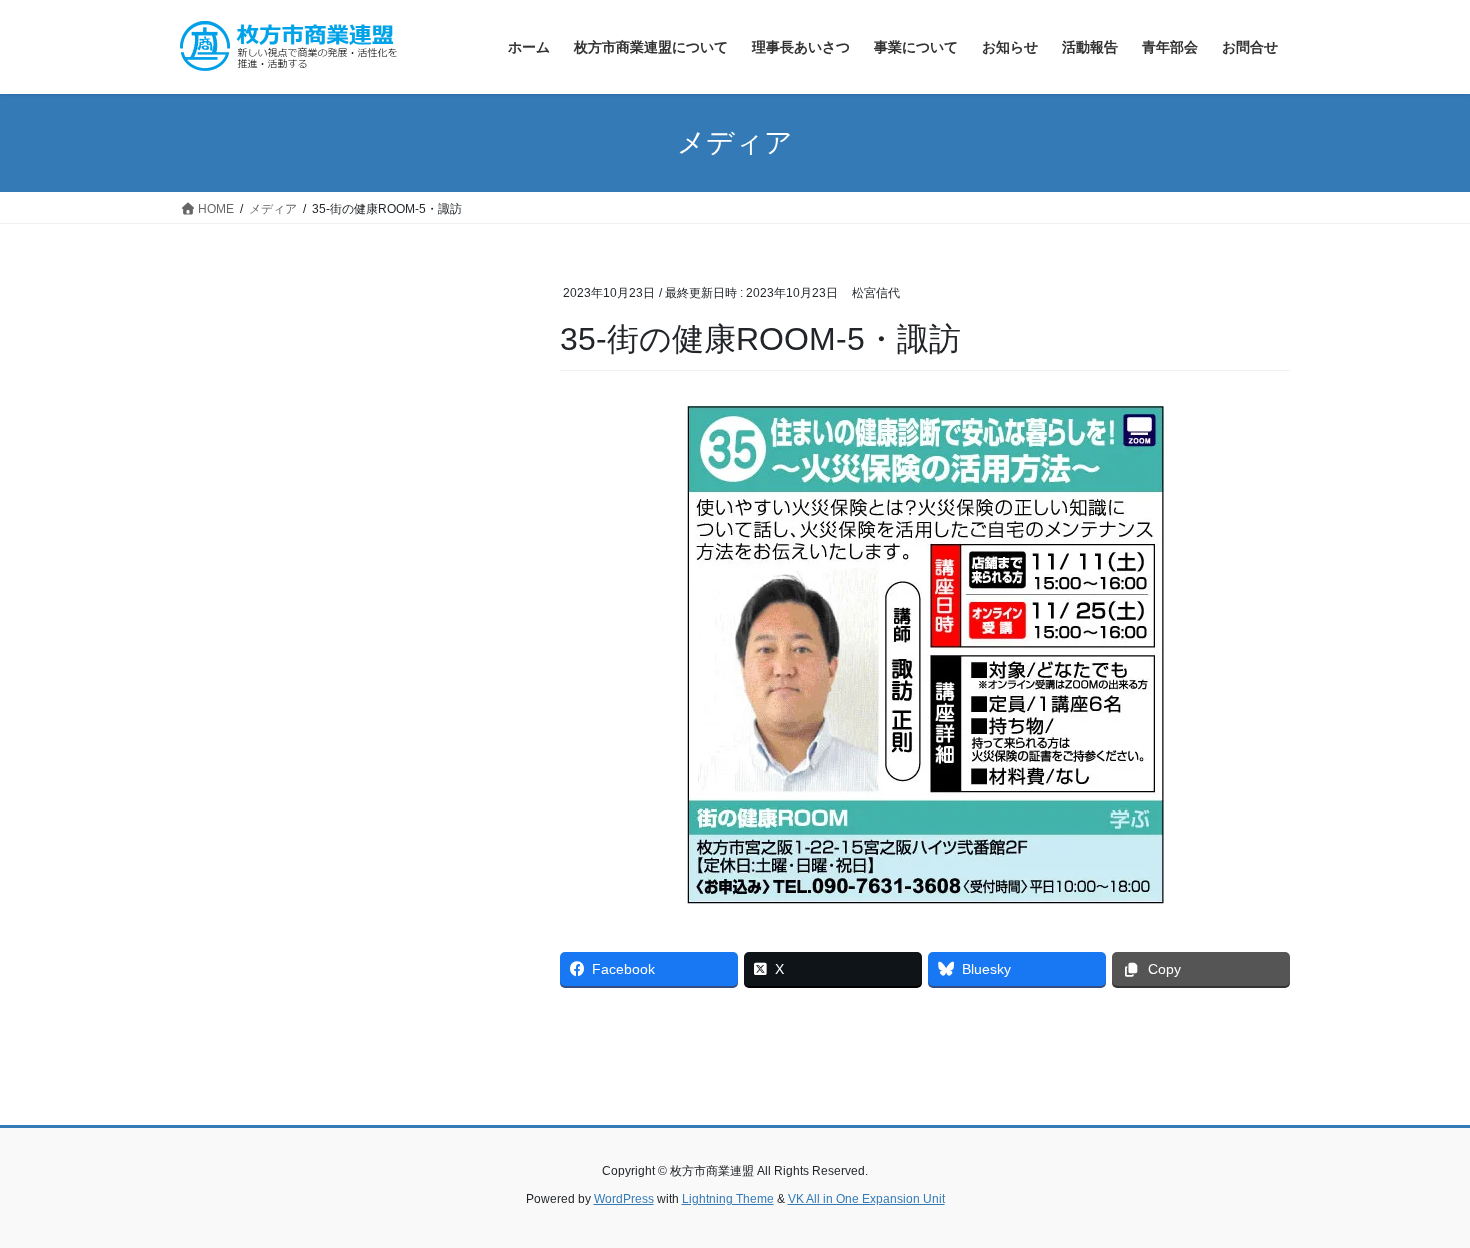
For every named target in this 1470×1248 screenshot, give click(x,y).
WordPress (624, 1199)
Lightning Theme (728, 1199)
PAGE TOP (1417, 1193)
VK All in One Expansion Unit (866, 1199)
